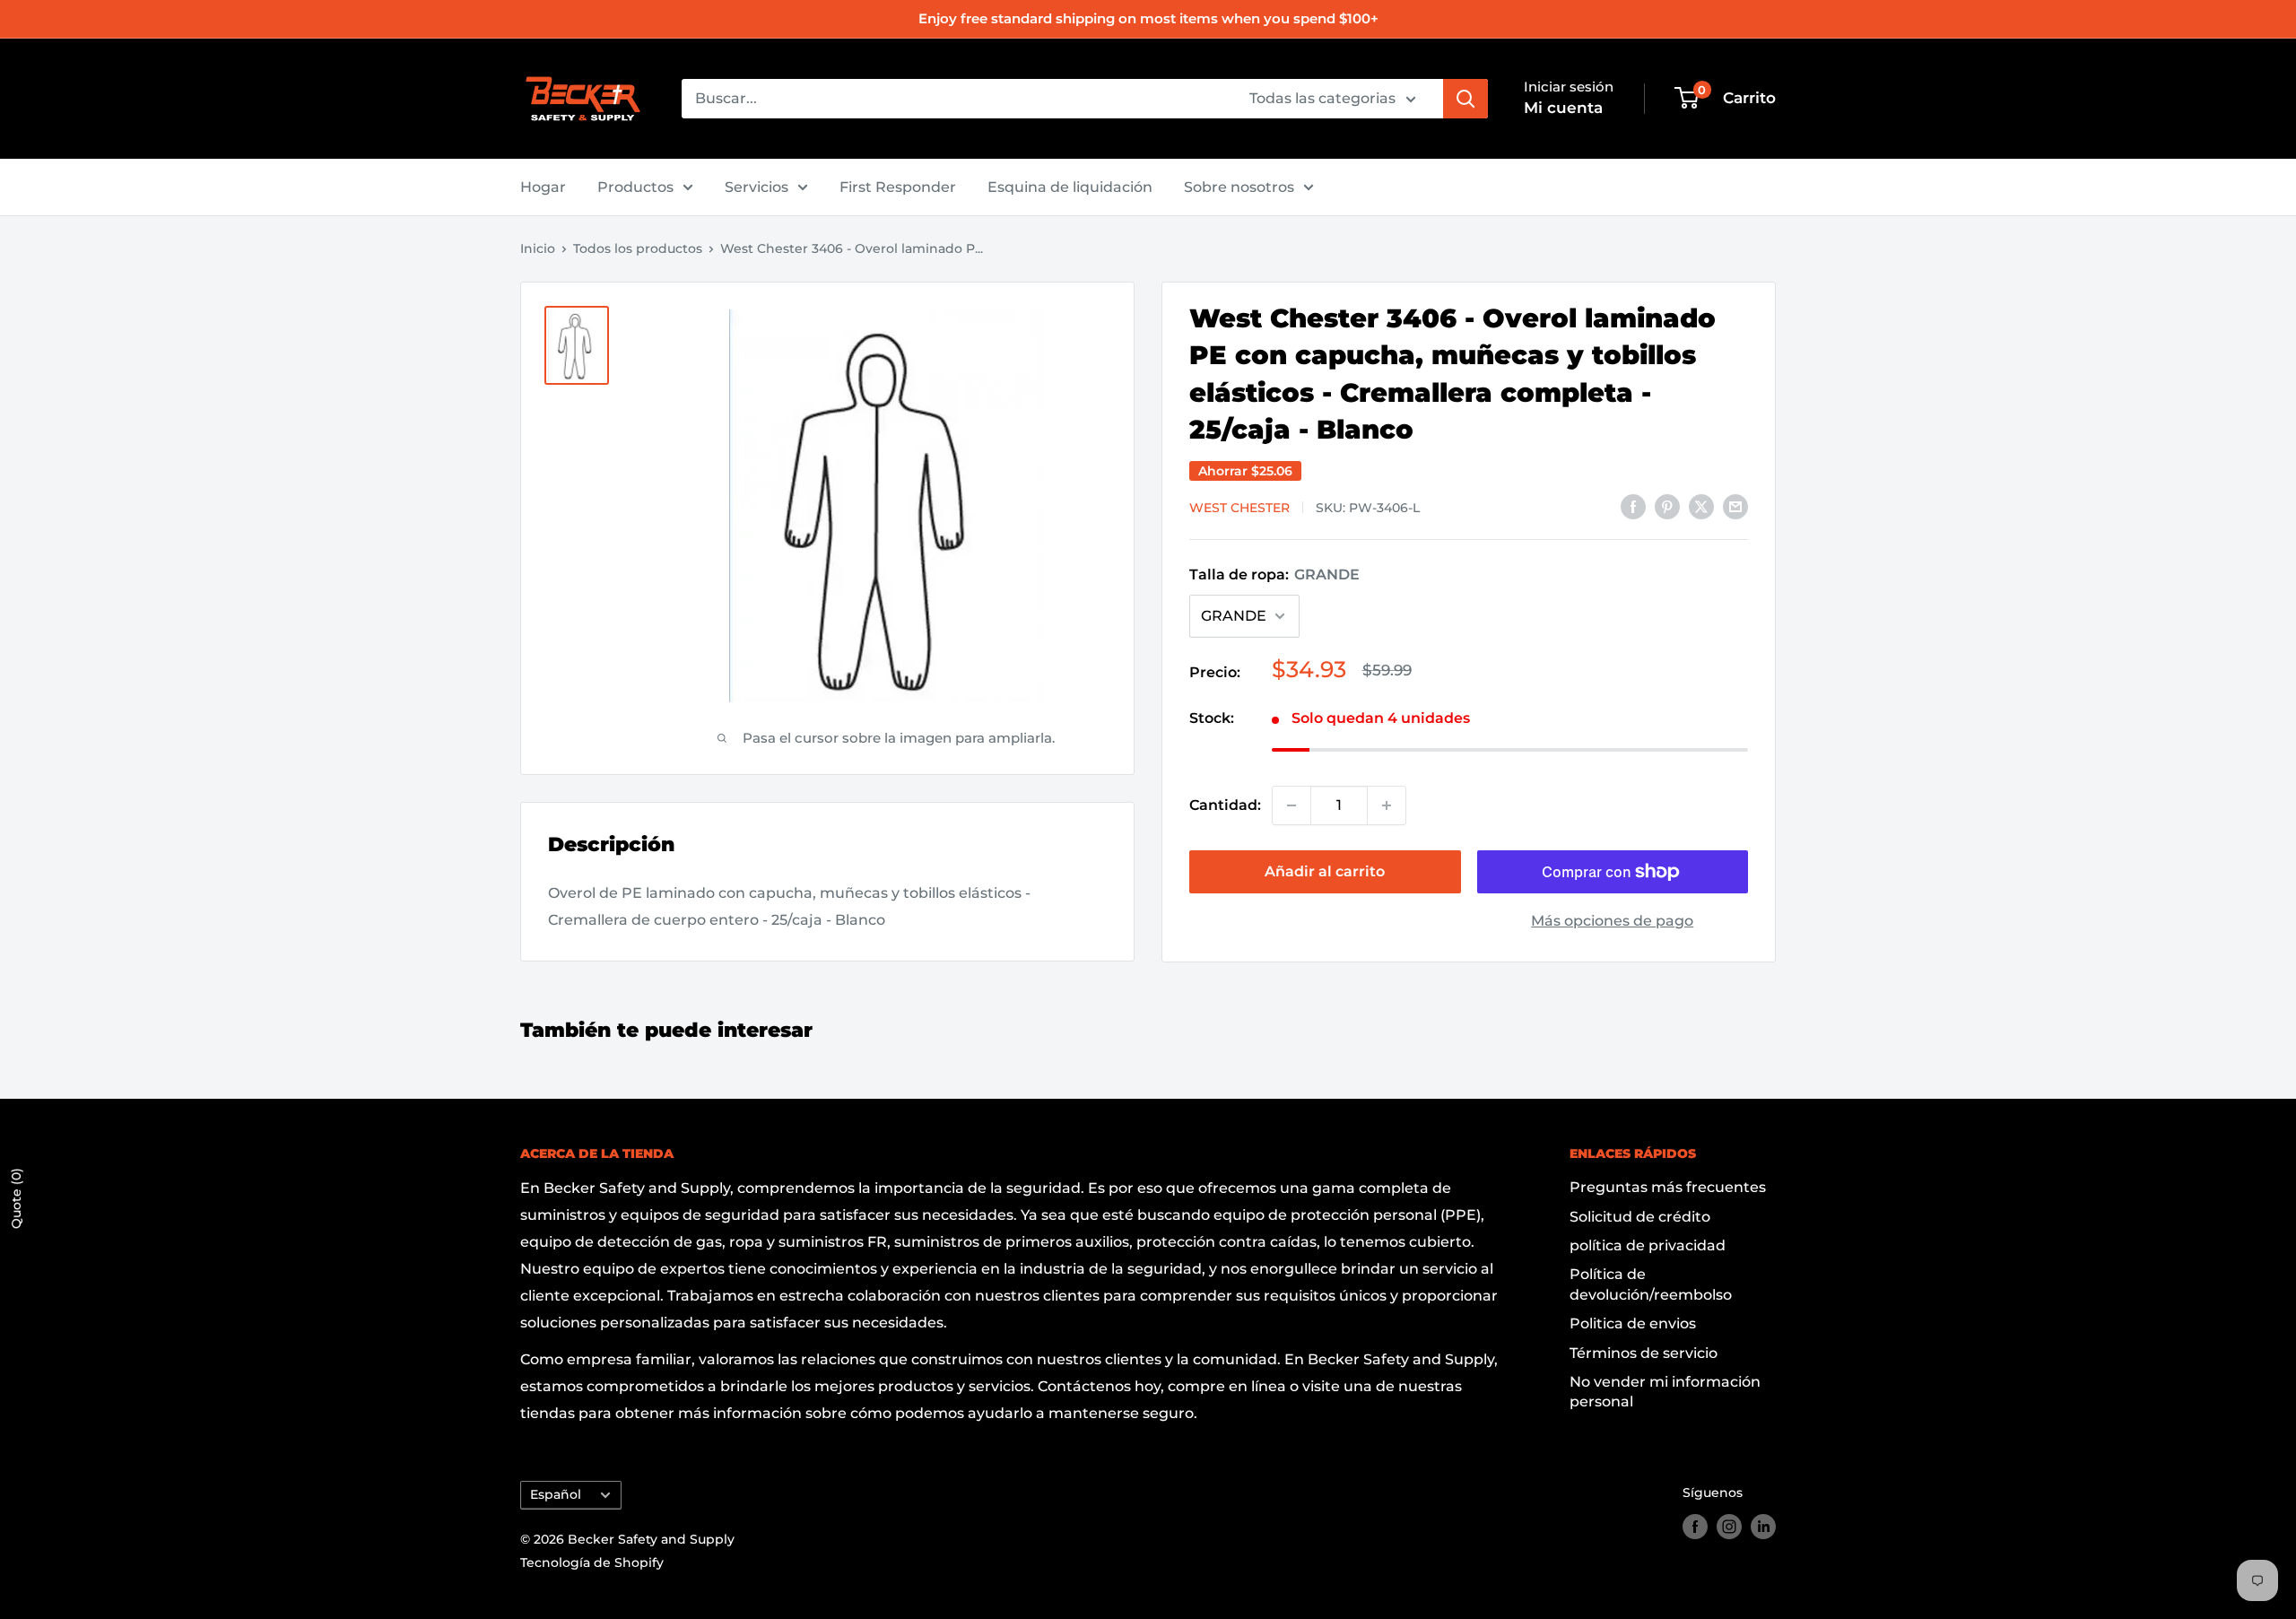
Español (556, 1494)
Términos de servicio (1644, 1353)
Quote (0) (16, 1198)
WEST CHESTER (1239, 508)
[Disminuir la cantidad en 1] (1291, 805)
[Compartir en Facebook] (1633, 506)
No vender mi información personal (1665, 1392)
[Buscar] (1465, 99)
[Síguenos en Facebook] (1695, 1527)
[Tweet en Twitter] (1701, 506)
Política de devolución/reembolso (1651, 1284)
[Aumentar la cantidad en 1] (1387, 805)
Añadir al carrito (1325, 871)
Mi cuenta (1563, 108)
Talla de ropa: (1274, 574)
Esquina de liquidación (1070, 187)
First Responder (898, 187)
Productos (635, 187)
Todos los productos (638, 248)
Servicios (757, 187)
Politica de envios (1633, 1323)
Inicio (538, 248)
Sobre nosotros (1239, 187)
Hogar (543, 187)
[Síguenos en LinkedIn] (1763, 1527)
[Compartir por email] (1735, 506)
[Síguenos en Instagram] (1729, 1527)
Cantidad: (1225, 805)
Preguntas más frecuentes (1668, 1187)
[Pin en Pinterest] (1667, 506)
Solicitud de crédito (1640, 1217)
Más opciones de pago (1612, 921)
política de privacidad (1648, 1245)
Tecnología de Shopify (592, 1562)
